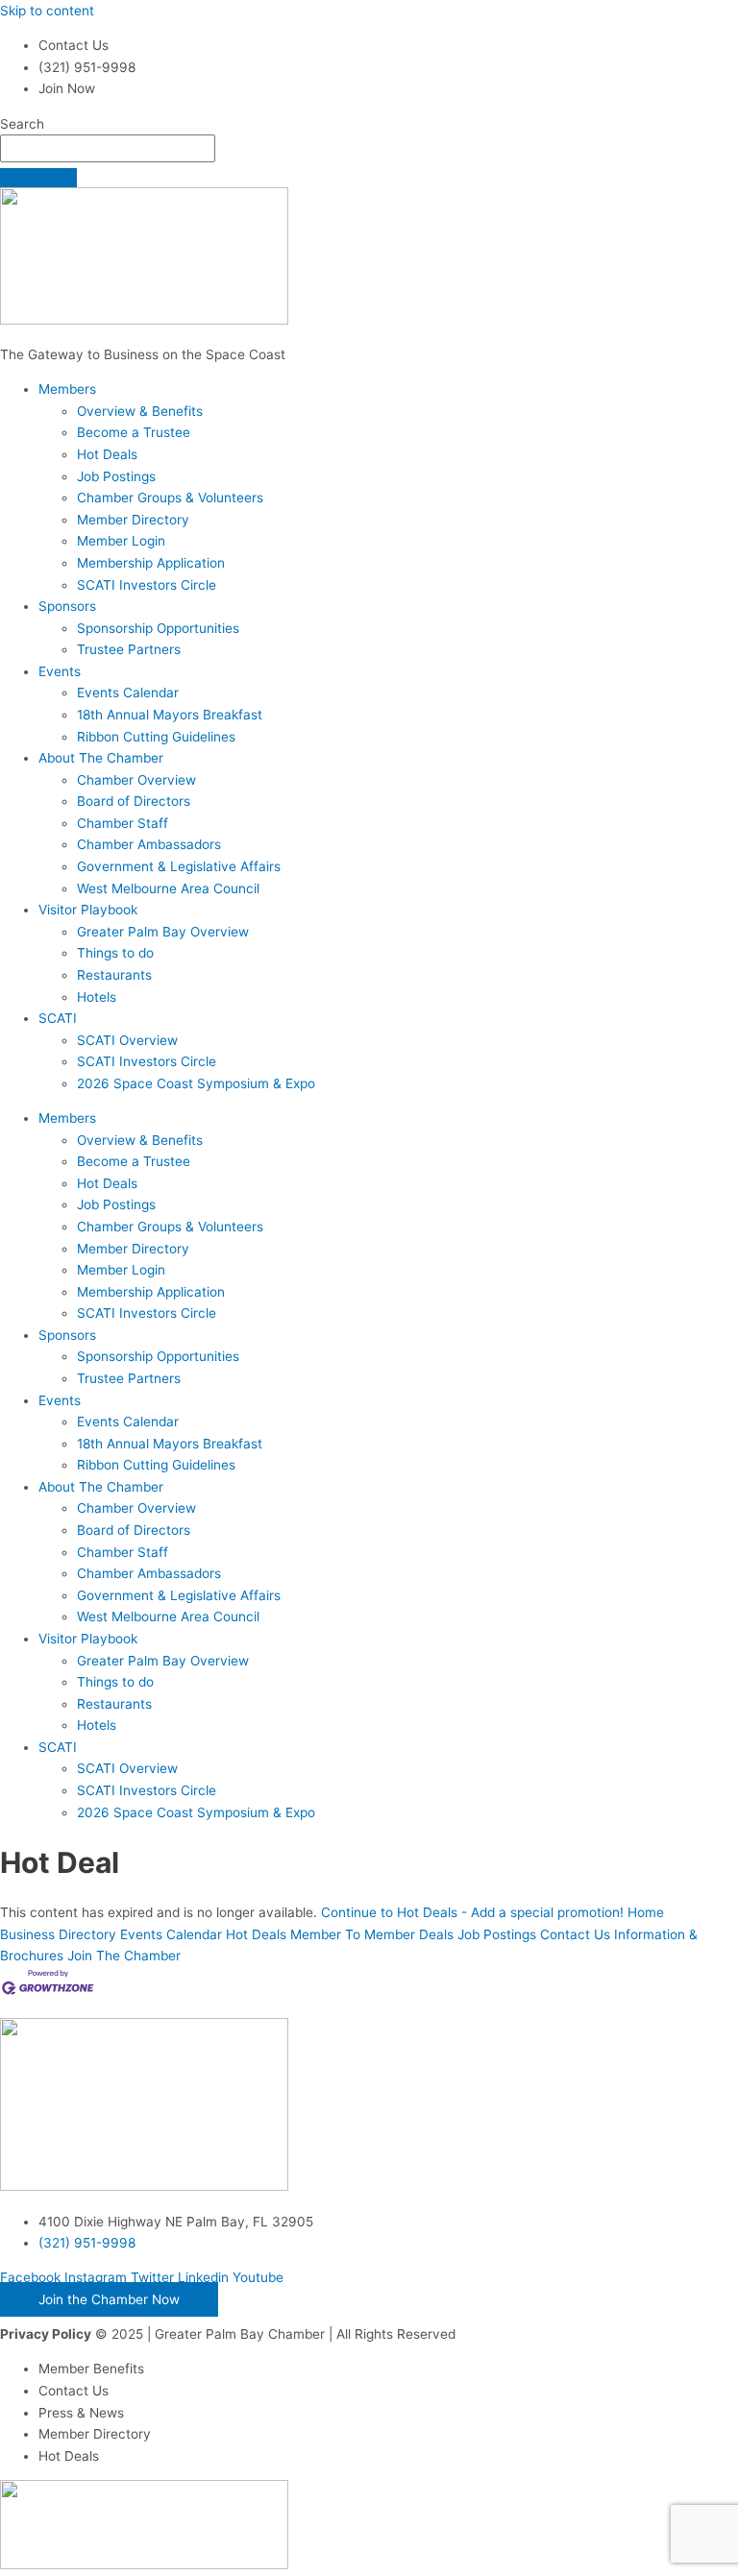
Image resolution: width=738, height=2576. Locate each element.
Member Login (121, 541)
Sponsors (67, 606)
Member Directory (133, 520)
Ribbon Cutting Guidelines (156, 737)
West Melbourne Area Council (168, 888)
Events (60, 671)
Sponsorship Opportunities (158, 628)
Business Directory (58, 1934)
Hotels (97, 997)
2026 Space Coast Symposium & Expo (196, 1083)
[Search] (38, 178)
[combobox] (108, 148)
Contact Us (575, 1934)
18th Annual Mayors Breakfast (170, 715)
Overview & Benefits (140, 411)
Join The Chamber (124, 1956)
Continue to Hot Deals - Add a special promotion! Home (492, 1912)
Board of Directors (134, 801)
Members (67, 389)
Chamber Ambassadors (149, 844)
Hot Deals (107, 454)
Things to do (115, 953)
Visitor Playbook (88, 910)
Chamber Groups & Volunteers (170, 498)
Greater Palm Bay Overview (163, 932)
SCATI (58, 1018)
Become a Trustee (134, 432)
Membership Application (151, 563)
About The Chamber (101, 758)
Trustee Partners (129, 649)
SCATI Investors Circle (147, 585)
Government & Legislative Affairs (179, 866)
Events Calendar (128, 693)
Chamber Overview (136, 780)
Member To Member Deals (372, 1934)
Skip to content (47, 11)
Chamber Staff (123, 823)
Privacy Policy (46, 2334)
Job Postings (116, 476)
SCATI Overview (127, 1040)
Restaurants (114, 975)
